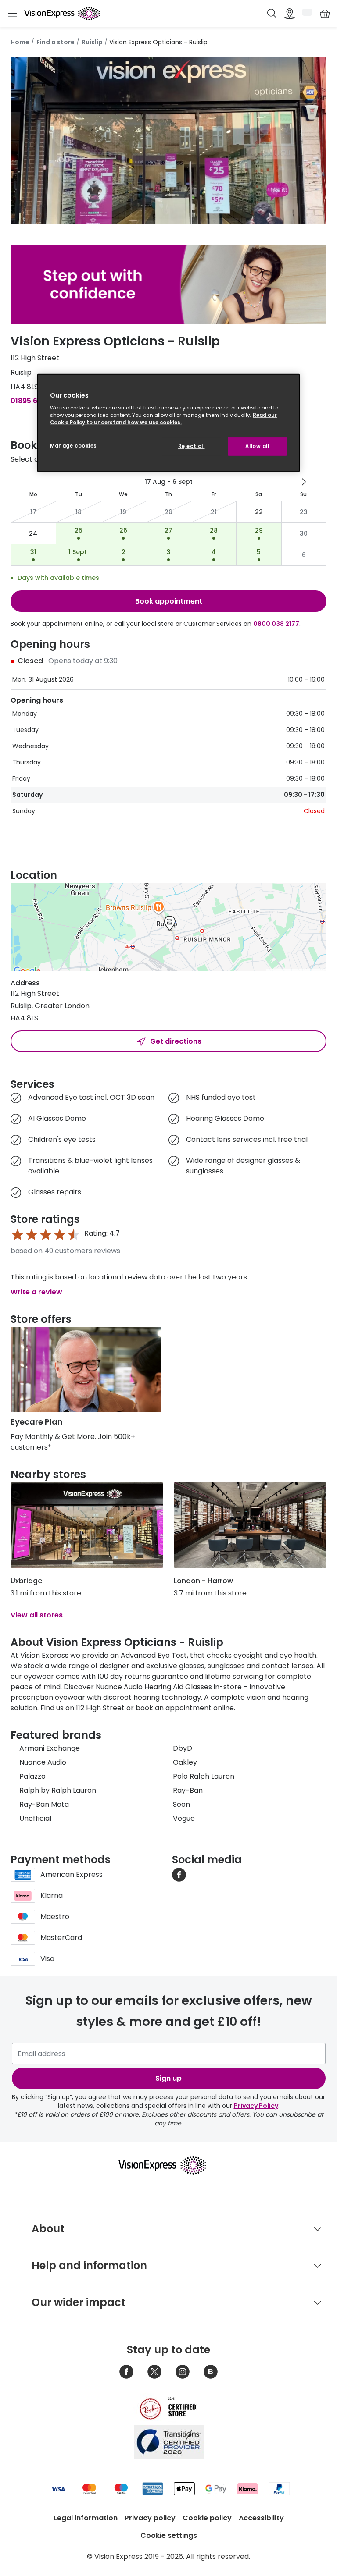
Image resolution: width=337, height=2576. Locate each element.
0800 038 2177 (276, 624)
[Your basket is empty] (325, 14)
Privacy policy (150, 2518)
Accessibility (261, 2518)
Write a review (36, 1292)
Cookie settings (169, 2535)
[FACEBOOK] (179, 1874)
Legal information (86, 2518)
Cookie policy (207, 2518)
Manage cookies (73, 446)
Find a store (56, 42)
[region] (168, 423)
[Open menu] (12, 14)
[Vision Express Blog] (211, 2372)
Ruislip (92, 42)
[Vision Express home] (168, 2165)
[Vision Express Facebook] (126, 2372)
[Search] (272, 14)
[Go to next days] (304, 482)
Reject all (192, 446)
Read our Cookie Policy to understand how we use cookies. (163, 419)
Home (20, 42)
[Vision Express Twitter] (154, 2372)
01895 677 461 (35, 401)
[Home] (62, 14)
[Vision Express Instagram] (183, 2372)
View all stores (37, 1615)
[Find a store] (290, 14)
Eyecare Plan (37, 1422)
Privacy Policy (256, 2106)
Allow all (257, 446)
